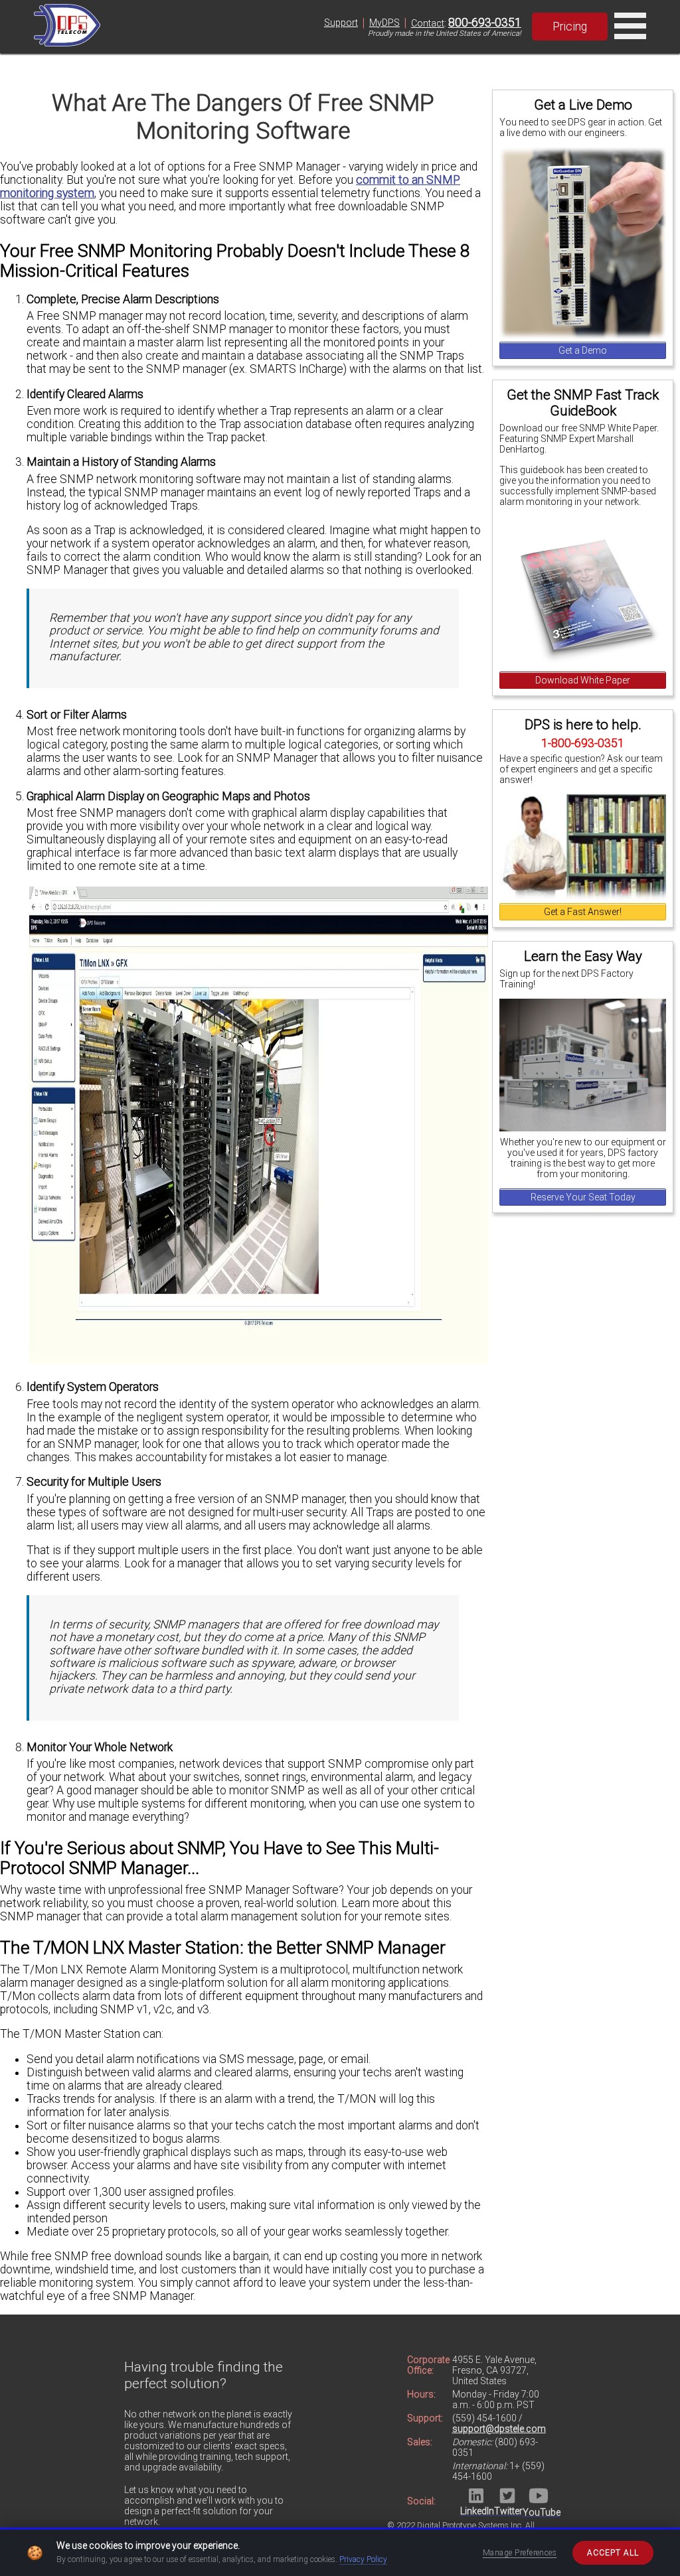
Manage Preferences (520, 2553)
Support (341, 23)
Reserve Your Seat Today (583, 1197)
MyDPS (384, 23)
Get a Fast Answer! (583, 912)
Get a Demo (583, 350)
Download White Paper (583, 680)
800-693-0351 (485, 23)
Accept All (613, 2553)
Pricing (570, 27)
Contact (428, 23)
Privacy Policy (363, 2559)
